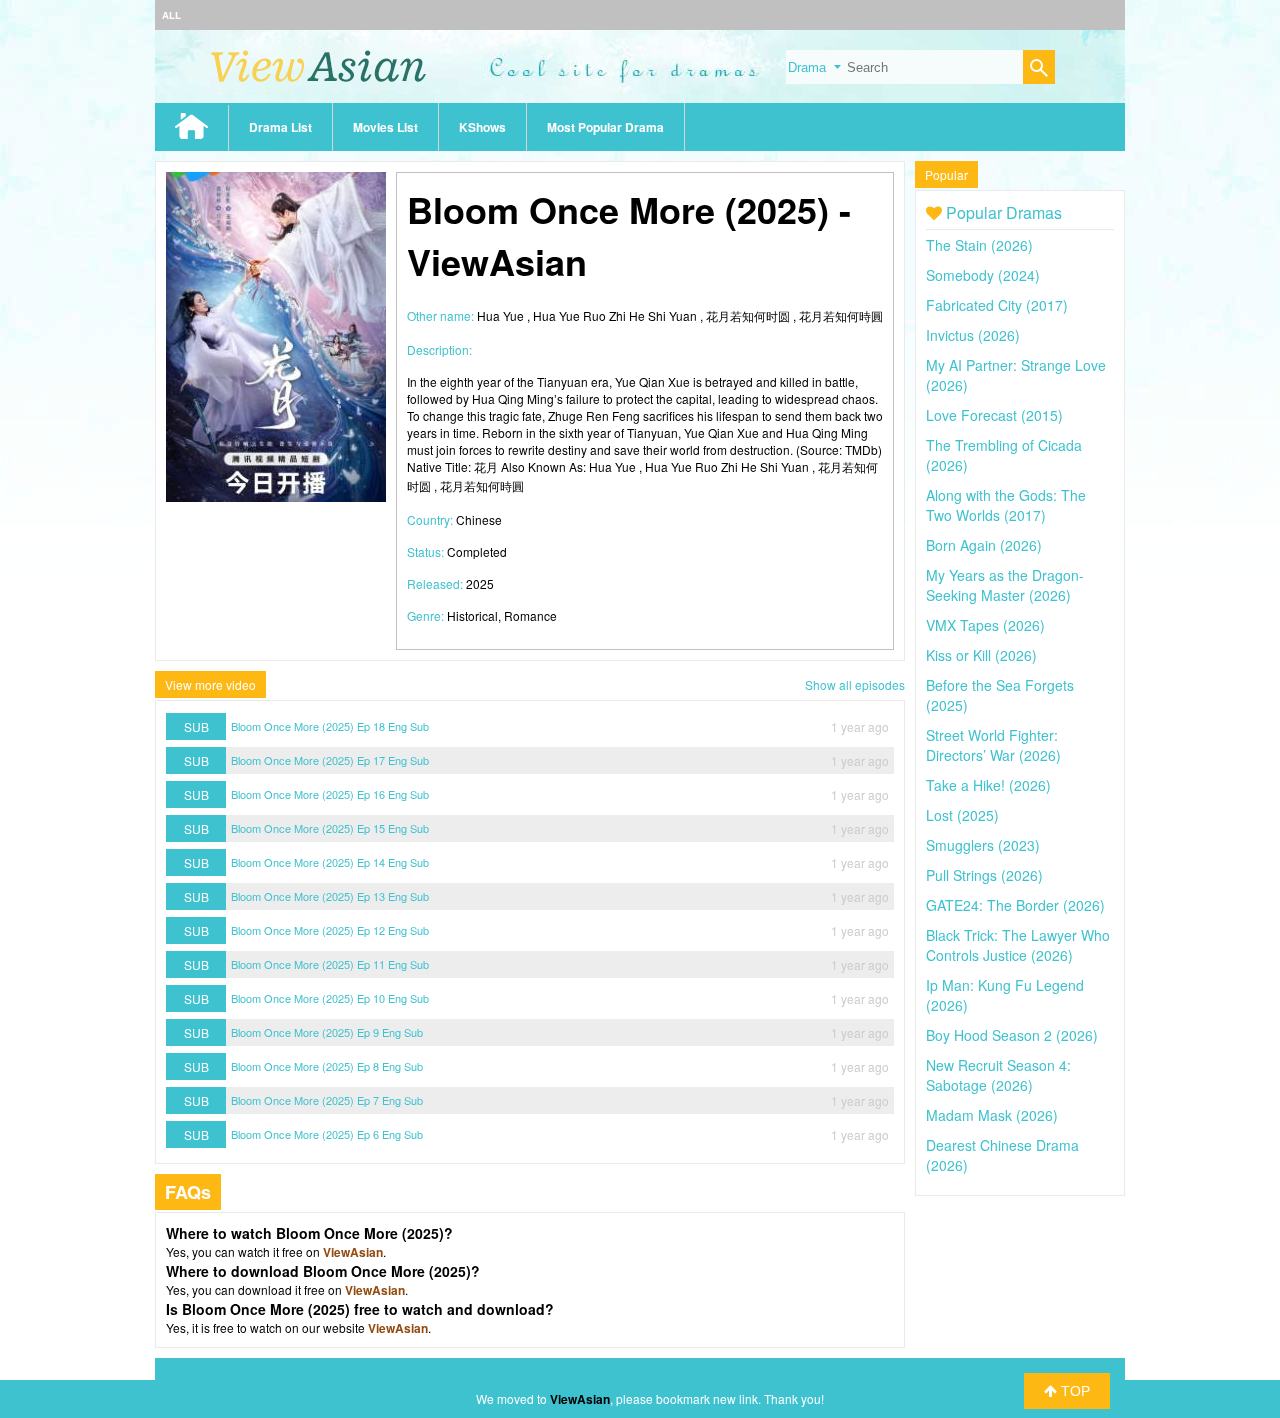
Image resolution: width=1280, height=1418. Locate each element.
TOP (1073, 1391)
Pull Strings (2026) (984, 875)
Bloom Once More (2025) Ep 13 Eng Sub (330, 896)
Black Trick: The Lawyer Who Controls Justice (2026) (1018, 945)
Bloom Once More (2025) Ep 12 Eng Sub (330, 930)
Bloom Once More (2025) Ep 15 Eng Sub (330, 828)
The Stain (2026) (979, 245)
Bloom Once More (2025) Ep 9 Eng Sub (327, 1032)
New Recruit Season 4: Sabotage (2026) (998, 1075)
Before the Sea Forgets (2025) (1000, 695)
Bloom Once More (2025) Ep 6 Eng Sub (327, 1134)
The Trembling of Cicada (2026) (1004, 455)
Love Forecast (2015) (994, 415)
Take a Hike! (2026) (988, 785)
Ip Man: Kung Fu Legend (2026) (1005, 995)
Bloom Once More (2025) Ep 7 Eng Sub (327, 1100)
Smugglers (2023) (983, 845)
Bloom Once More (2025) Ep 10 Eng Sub (330, 998)
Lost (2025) (962, 815)
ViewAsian (353, 1252)
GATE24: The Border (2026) (1015, 905)
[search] (1039, 69)
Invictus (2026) (973, 335)
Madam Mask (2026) (992, 1115)
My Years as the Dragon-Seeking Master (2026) (1005, 585)
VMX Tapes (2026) (985, 625)
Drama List (280, 127)
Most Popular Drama (605, 127)
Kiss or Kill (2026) (981, 655)
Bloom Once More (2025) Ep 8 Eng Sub (327, 1066)
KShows (482, 127)
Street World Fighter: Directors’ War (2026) (993, 745)
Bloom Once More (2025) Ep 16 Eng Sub (330, 794)
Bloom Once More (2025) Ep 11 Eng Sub (330, 964)
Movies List (385, 127)
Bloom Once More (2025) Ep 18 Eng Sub (330, 726)
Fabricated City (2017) (997, 305)
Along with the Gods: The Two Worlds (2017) (1006, 505)
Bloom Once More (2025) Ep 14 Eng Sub (330, 862)
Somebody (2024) (983, 275)
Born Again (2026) (984, 545)
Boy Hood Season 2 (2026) (1012, 1035)
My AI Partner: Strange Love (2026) (1016, 375)
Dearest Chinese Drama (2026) (1002, 1155)
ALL (171, 15)
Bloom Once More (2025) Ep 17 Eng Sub (330, 760)
